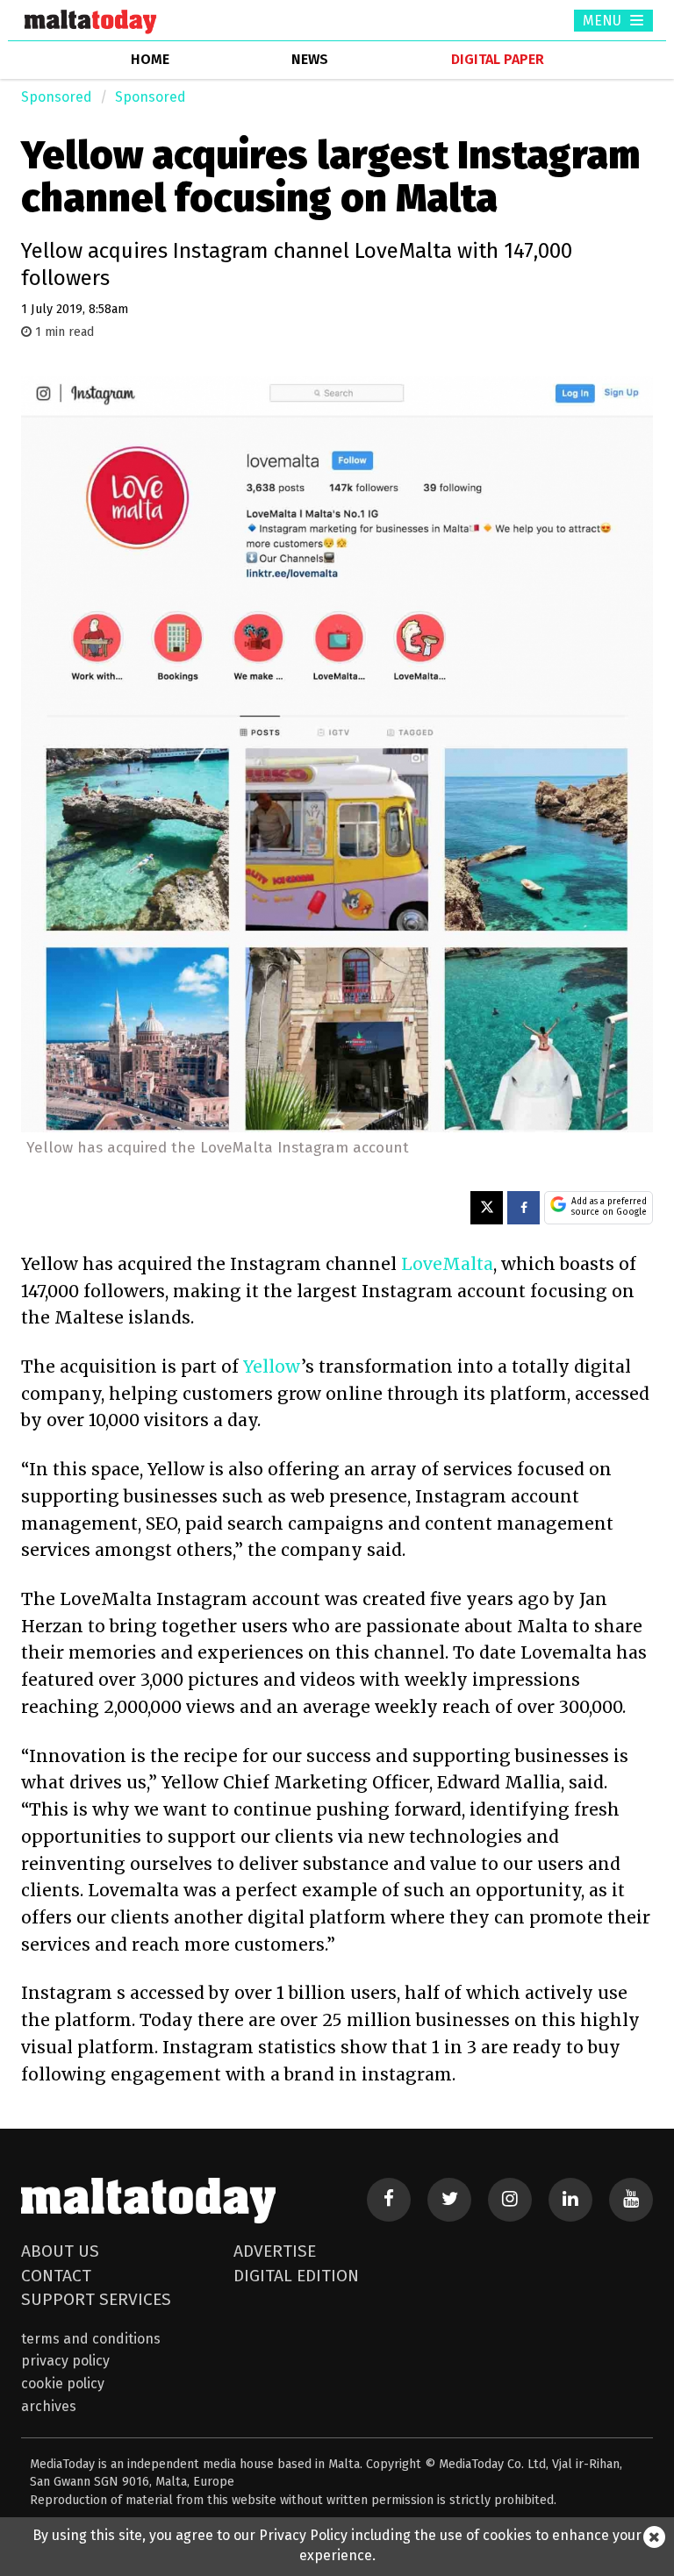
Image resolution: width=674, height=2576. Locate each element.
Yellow (272, 1366)
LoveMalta (447, 1264)
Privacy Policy (65, 2361)
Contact (56, 2276)
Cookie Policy (63, 2383)
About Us (60, 2251)
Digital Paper (498, 59)
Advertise (275, 2251)
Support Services (96, 2299)
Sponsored (57, 97)
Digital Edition (296, 2276)
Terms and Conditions (91, 2339)
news (310, 59)
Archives (49, 2406)
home (150, 59)
